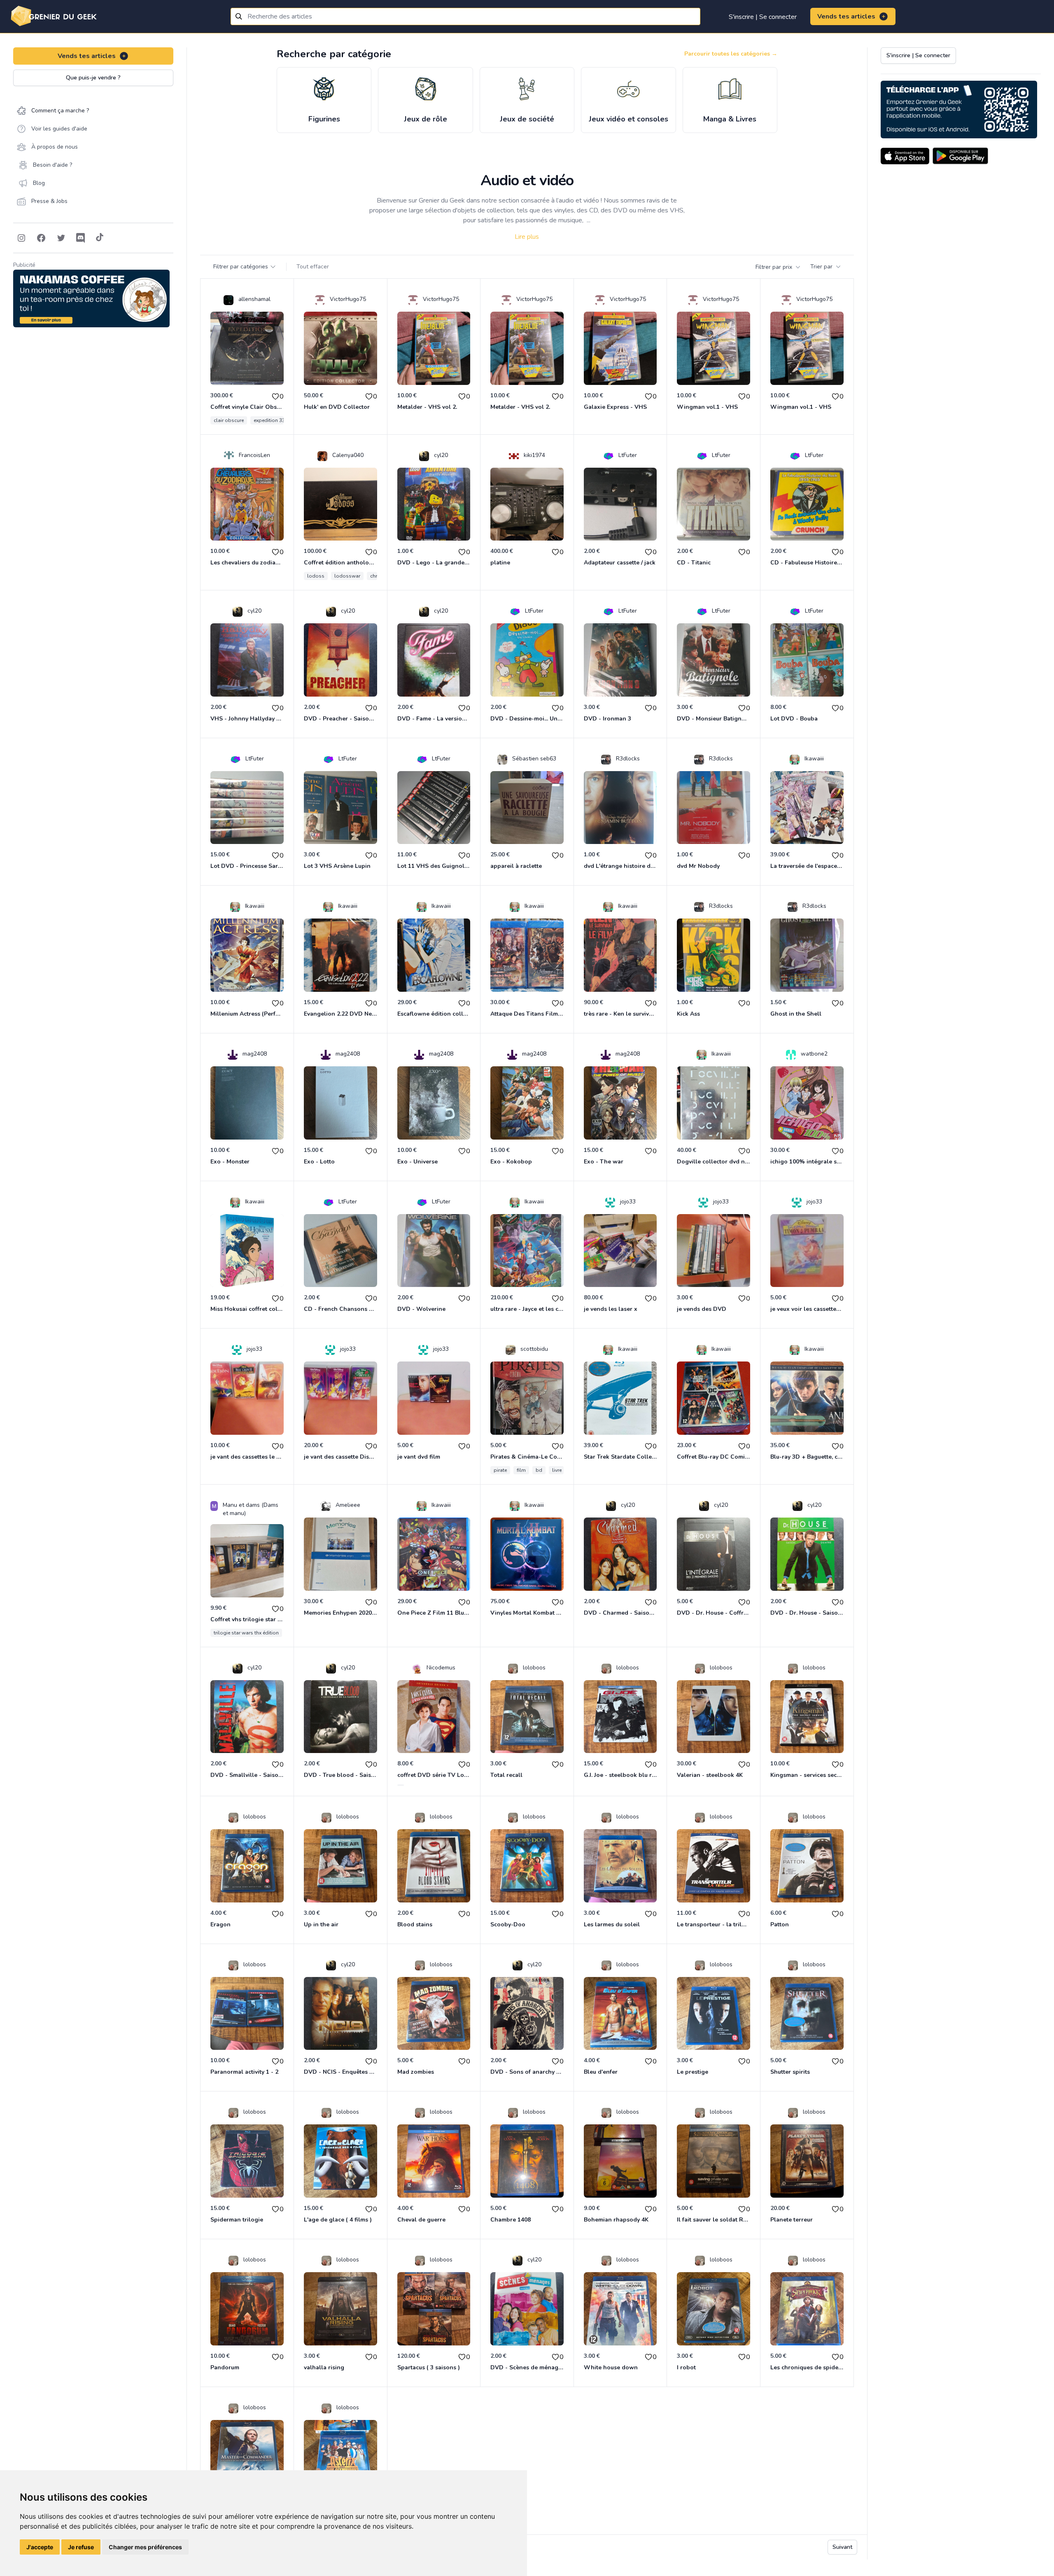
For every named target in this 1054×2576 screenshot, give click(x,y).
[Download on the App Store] (905, 156)
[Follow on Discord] (81, 238)
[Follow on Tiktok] (100, 238)
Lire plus (527, 237)
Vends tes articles (846, 16)
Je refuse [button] (81, 2547)
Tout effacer (313, 267)
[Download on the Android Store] (960, 156)
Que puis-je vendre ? (93, 78)
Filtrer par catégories (241, 267)
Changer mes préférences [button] (145, 2547)
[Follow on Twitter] (61, 238)
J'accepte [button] (40, 2547)
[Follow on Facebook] (41, 238)
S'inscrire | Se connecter (763, 17)
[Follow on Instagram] (21, 238)
